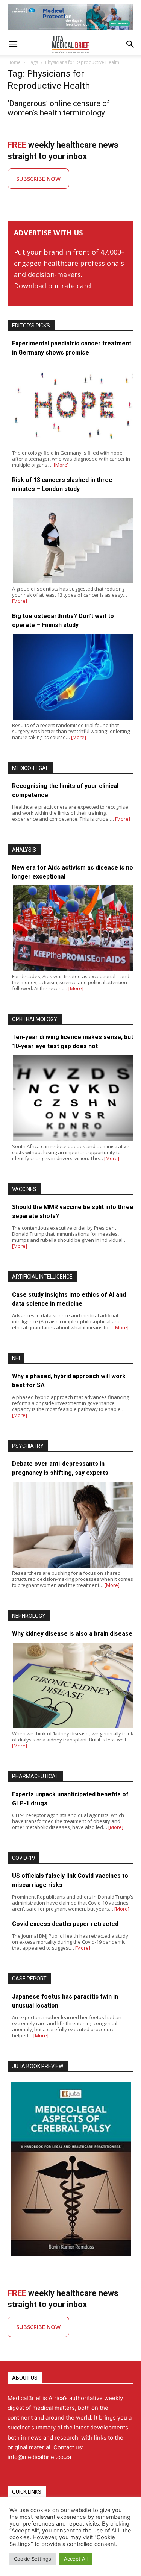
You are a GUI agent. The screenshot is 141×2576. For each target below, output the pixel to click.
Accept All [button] (76, 2559)
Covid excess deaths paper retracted (65, 1924)
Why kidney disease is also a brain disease (72, 1634)
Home (14, 62)
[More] (61, 465)
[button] (13, 44)
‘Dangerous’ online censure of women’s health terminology (59, 108)
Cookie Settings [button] (33, 2559)
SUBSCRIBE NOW (38, 179)
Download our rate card (52, 286)
